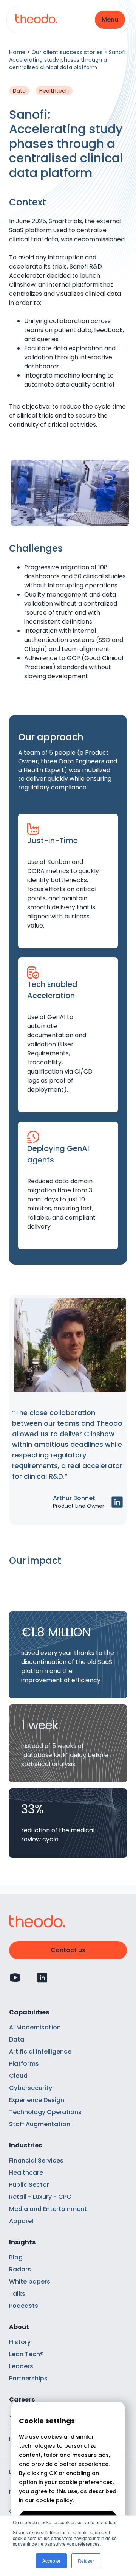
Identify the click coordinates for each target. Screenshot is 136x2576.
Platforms (24, 2064)
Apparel (21, 2221)
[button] (110, 20)
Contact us (68, 1950)
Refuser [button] (86, 2561)
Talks (17, 2294)
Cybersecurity (31, 2088)
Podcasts (24, 2306)
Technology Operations (45, 2112)
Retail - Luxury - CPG (40, 2197)
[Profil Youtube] (15, 1978)
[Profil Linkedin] (42, 1978)
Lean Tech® (26, 2354)
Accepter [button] (51, 2561)
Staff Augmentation (40, 2124)
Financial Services (36, 2160)
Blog (16, 2257)
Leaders (21, 2366)
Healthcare (26, 2173)
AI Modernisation (35, 2027)
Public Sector (29, 2185)
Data (17, 2039)
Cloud (18, 2076)
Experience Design (37, 2100)
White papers (30, 2282)
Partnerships (28, 2378)
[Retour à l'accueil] (36, 20)
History (20, 2342)
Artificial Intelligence (40, 2052)
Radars (20, 2269)
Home (17, 52)
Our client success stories (67, 52)
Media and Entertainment (48, 2209)
